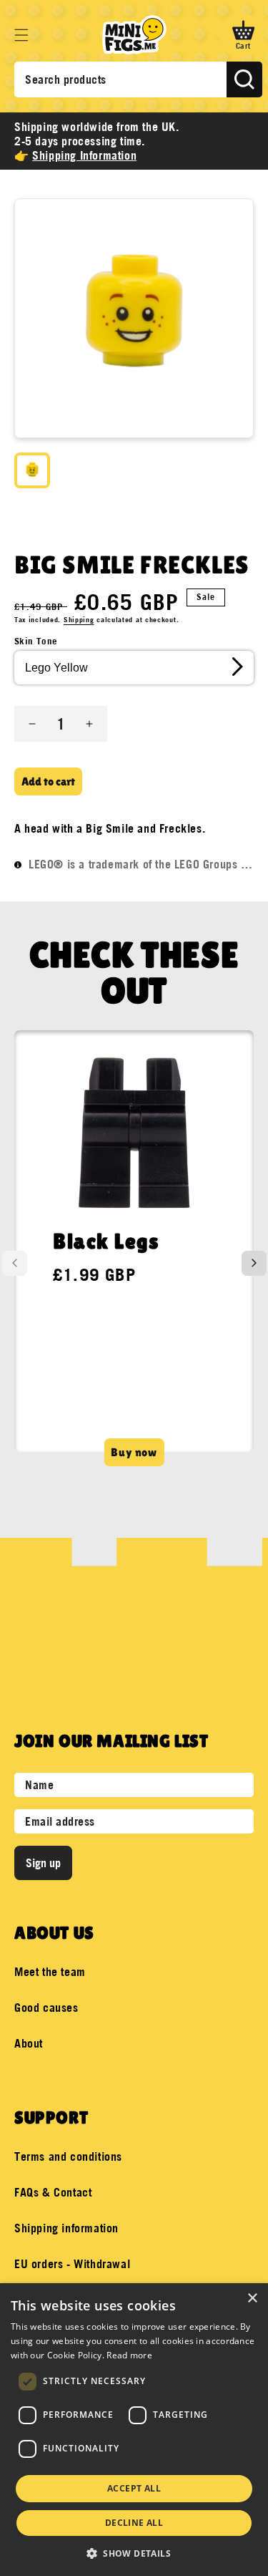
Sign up (43, 1863)
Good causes (46, 2008)
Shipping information (66, 2228)
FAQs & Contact (53, 2192)
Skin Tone (36, 641)
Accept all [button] (134, 2488)
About (29, 2043)
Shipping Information (84, 155)
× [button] (252, 2299)
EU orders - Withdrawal (72, 2264)
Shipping (79, 620)
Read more (129, 2355)
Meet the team (50, 1972)
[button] (21, 35)
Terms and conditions (68, 2156)
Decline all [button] (134, 2523)
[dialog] (134, 2430)
